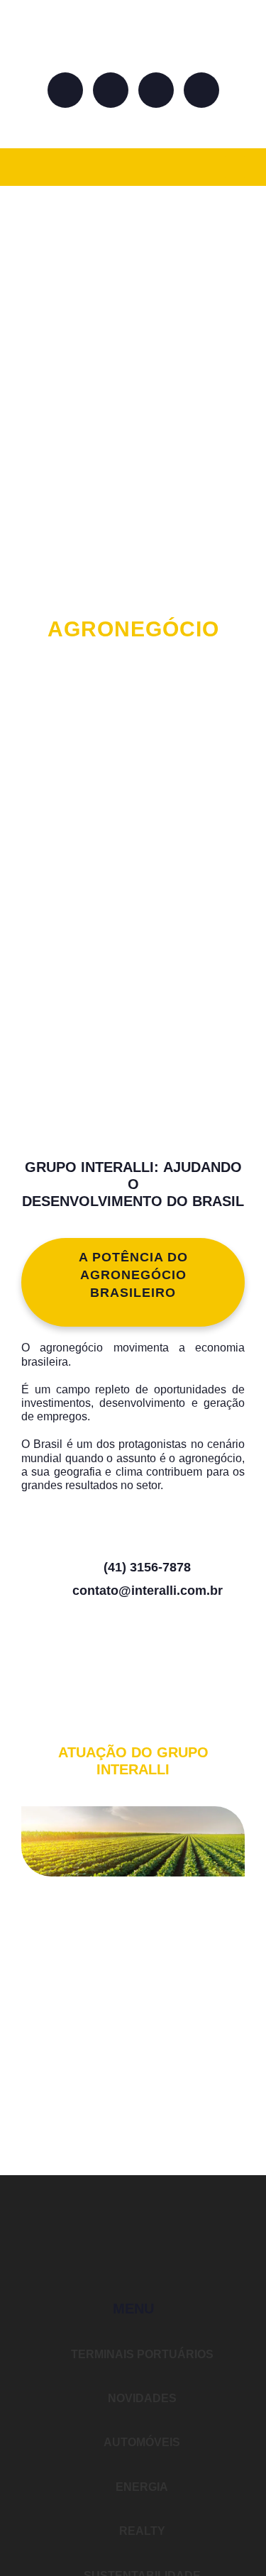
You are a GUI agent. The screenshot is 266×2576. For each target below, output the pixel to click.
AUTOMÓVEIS (141, 2442)
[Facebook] (65, 90)
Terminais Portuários (141, 2354)
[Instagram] (111, 90)
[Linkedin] (156, 90)
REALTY (141, 2531)
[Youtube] (201, 90)
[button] (235, 167)
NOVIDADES (141, 2398)
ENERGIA (140, 2487)
